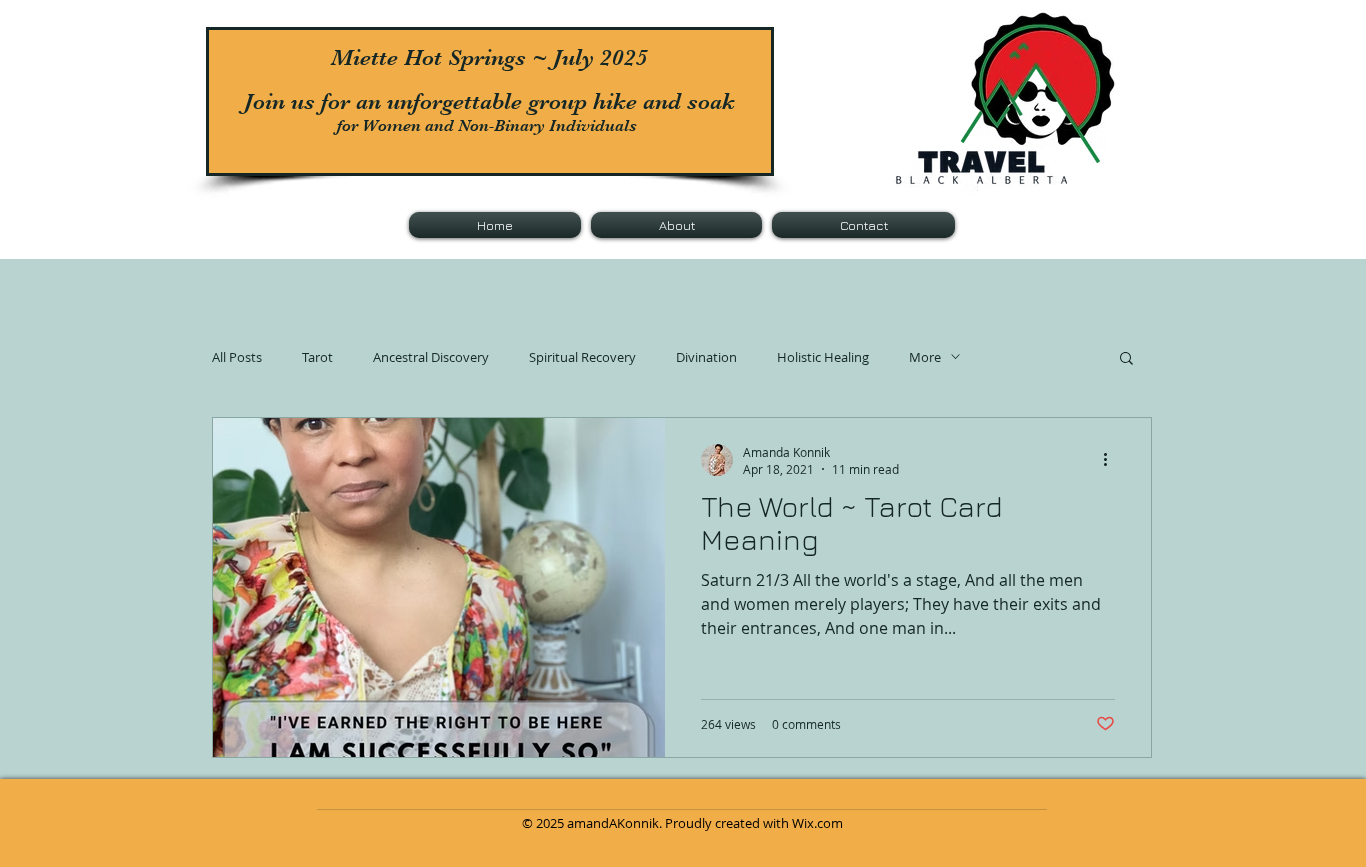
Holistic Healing (823, 357)
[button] (1126, 359)
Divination (706, 357)
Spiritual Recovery (582, 357)
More (925, 357)
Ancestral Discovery (431, 357)
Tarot (317, 357)
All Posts (237, 357)
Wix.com (817, 823)
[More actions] (1112, 460)
